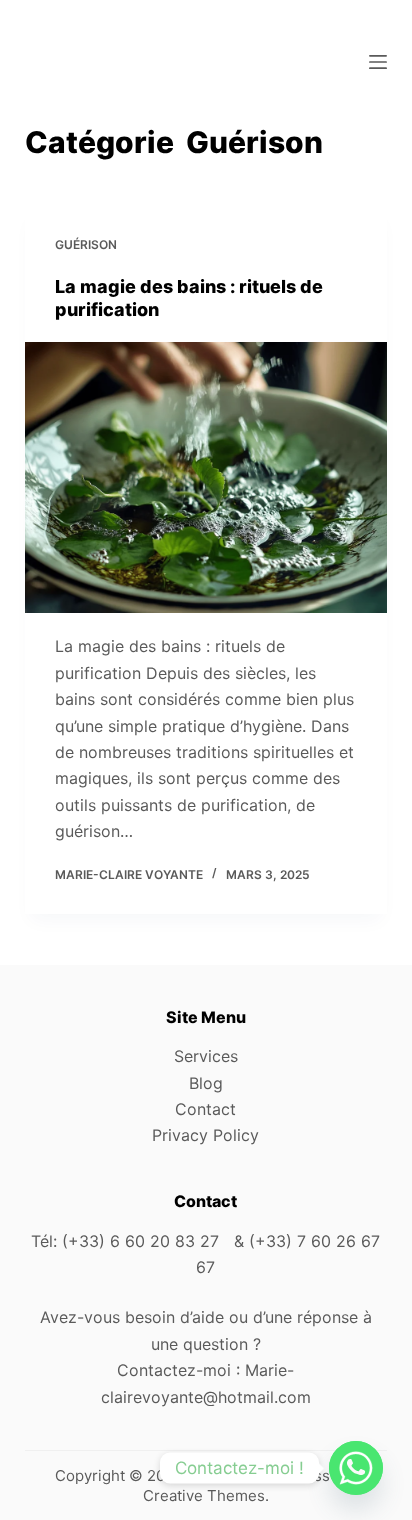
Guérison (86, 244)
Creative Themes (204, 1495)
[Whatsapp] (356, 1468)
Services (206, 1056)
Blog (206, 1083)
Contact (205, 1109)
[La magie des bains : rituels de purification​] (206, 478)
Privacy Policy (205, 1135)
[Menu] (378, 62)
